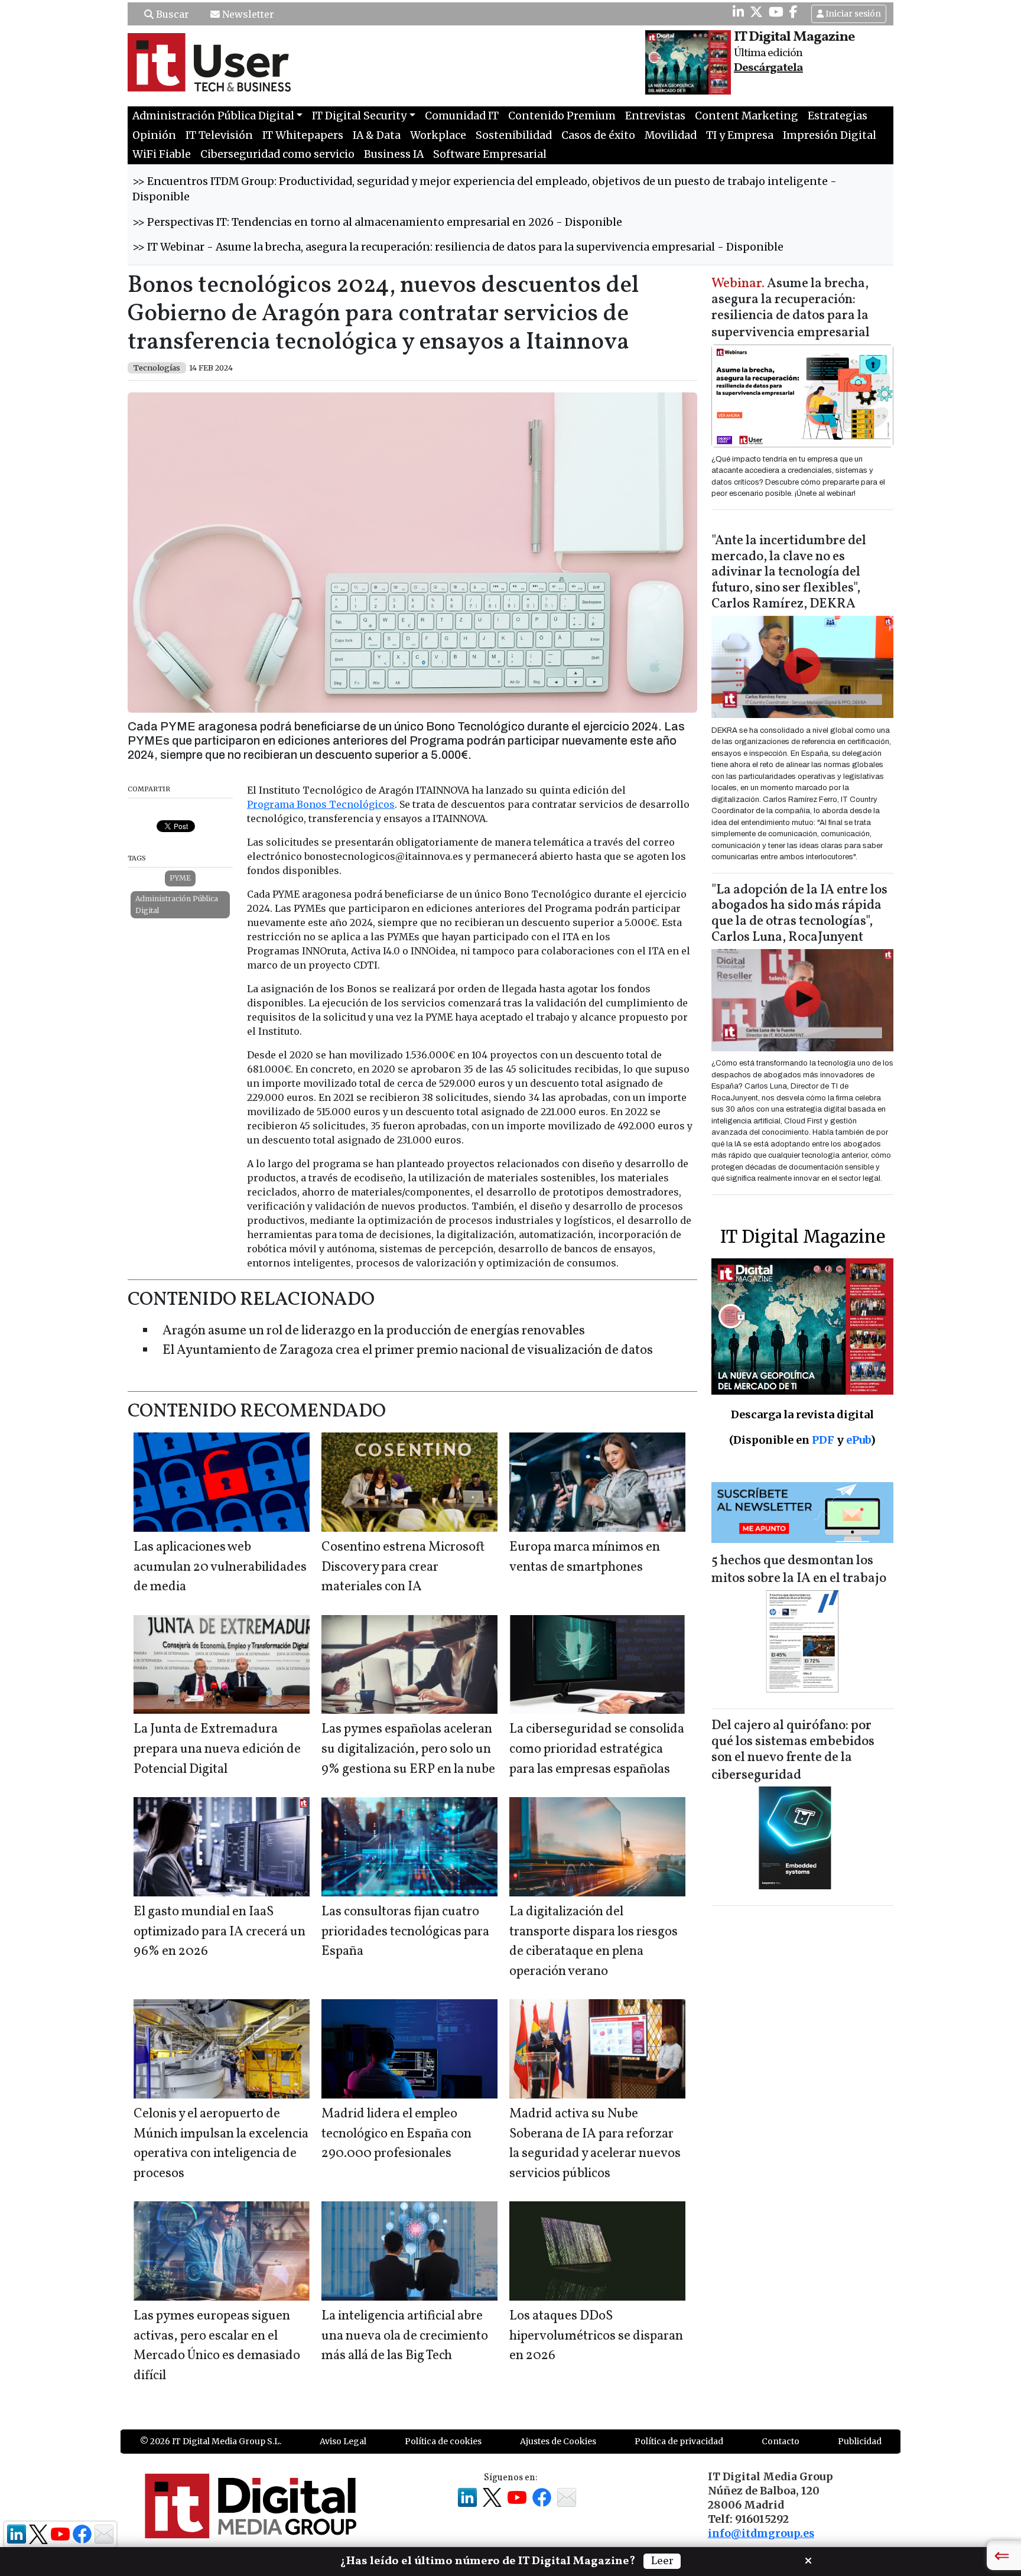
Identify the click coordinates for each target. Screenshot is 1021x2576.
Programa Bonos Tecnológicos (321, 804)
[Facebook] (794, 12)
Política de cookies (443, 2441)
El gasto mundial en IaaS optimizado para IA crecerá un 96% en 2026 (220, 1932)
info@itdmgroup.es (761, 2533)
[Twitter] (756, 12)
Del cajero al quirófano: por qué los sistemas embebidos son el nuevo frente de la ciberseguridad (793, 1751)
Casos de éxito (598, 135)
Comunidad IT (462, 116)
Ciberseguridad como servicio (277, 154)
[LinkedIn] (738, 12)
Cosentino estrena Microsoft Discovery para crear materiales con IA (403, 1567)
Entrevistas (655, 116)
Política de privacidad (679, 2441)
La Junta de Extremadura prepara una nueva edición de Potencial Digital (217, 1749)
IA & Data (377, 135)
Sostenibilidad (514, 135)
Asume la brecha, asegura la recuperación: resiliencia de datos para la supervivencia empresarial (791, 309)
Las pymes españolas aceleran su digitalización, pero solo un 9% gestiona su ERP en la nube (408, 1749)
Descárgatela (768, 68)
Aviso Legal (343, 2441)
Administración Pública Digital (177, 904)
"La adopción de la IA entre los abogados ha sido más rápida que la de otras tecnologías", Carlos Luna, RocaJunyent (799, 914)
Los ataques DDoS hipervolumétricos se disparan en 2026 (596, 2336)
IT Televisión (219, 135)
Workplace (438, 135)
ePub (858, 1440)
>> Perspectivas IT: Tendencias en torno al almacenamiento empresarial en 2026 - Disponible (377, 222)
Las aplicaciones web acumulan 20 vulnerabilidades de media (220, 1567)
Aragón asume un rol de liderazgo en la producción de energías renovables (374, 1331)
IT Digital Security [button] (359, 116)
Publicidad (860, 2441)
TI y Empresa (740, 135)
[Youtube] (776, 12)
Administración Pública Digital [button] (213, 116)
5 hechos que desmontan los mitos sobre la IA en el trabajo (799, 1570)
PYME (180, 878)
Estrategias (838, 116)
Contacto (781, 2441)
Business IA (394, 154)
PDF (823, 1440)
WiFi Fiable (162, 154)
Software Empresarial (490, 154)
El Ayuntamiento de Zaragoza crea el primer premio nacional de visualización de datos (408, 1351)
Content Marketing (747, 116)
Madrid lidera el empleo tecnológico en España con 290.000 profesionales (396, 2134)
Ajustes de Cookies (558, 2441)
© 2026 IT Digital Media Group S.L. (211, 2441)
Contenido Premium (562, 116)
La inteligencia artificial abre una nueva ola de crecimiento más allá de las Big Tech (405, 2336)
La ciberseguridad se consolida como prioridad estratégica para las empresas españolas (597, 1749)
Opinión (154, 135)
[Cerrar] (808, 2559)
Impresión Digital (830, 135)
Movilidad (671, 135)
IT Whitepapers (303, 135)
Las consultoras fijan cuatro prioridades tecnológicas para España (405, 1932)
